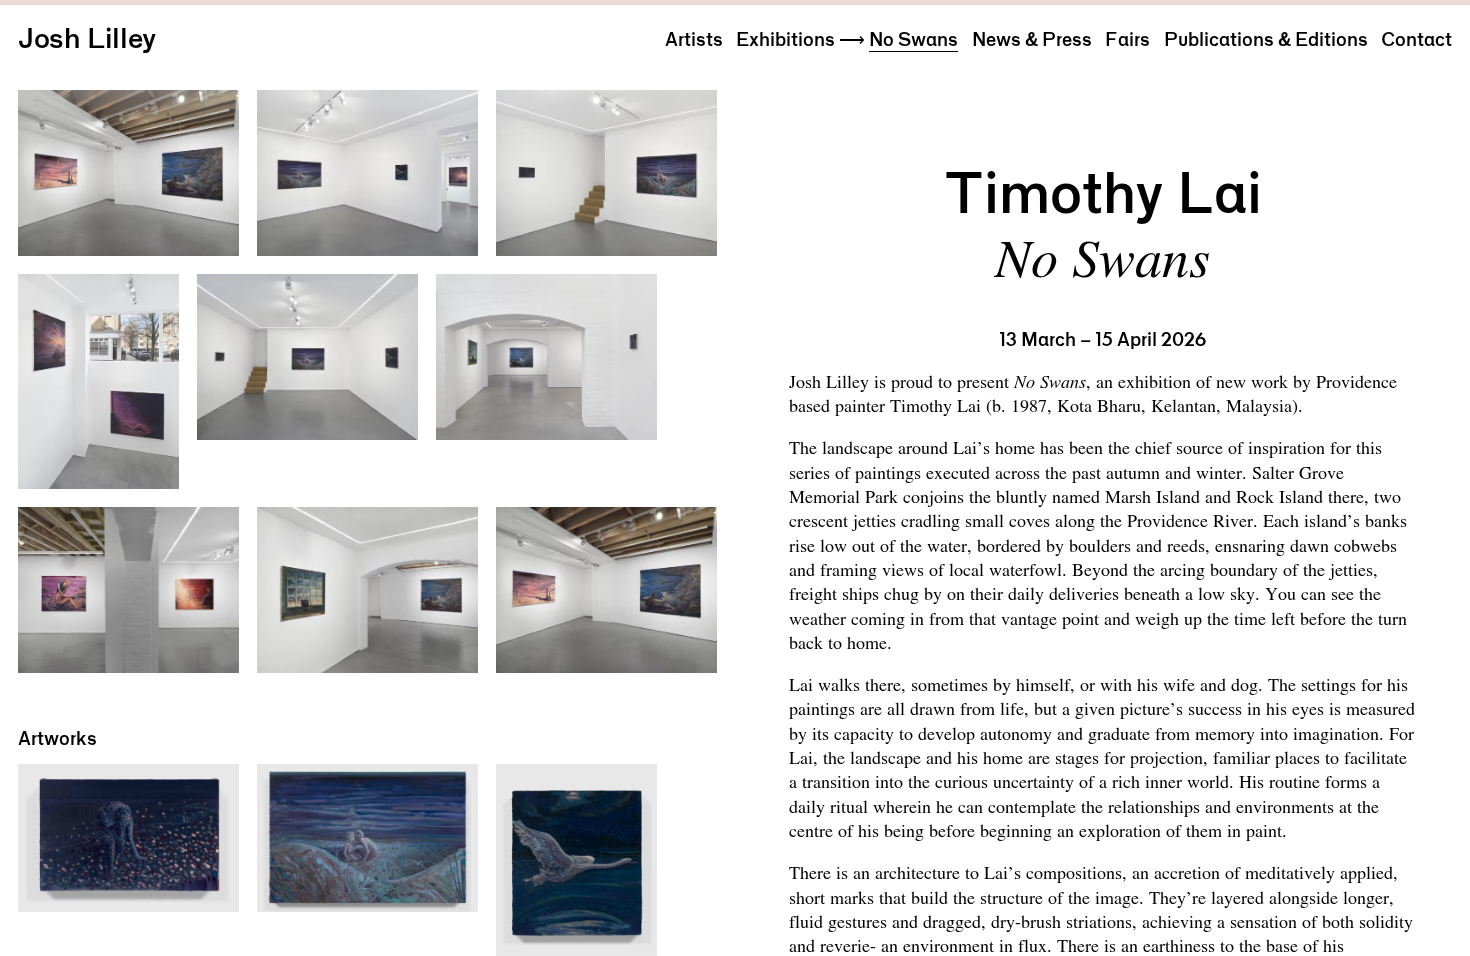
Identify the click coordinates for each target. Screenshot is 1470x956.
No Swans (913, 39)
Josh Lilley (87, 38)
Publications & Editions (1266, 39)
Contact (1416, 39)
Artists (694, 39)
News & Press (1032, 39)
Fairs (1127, 39)
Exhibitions (785, 39)
